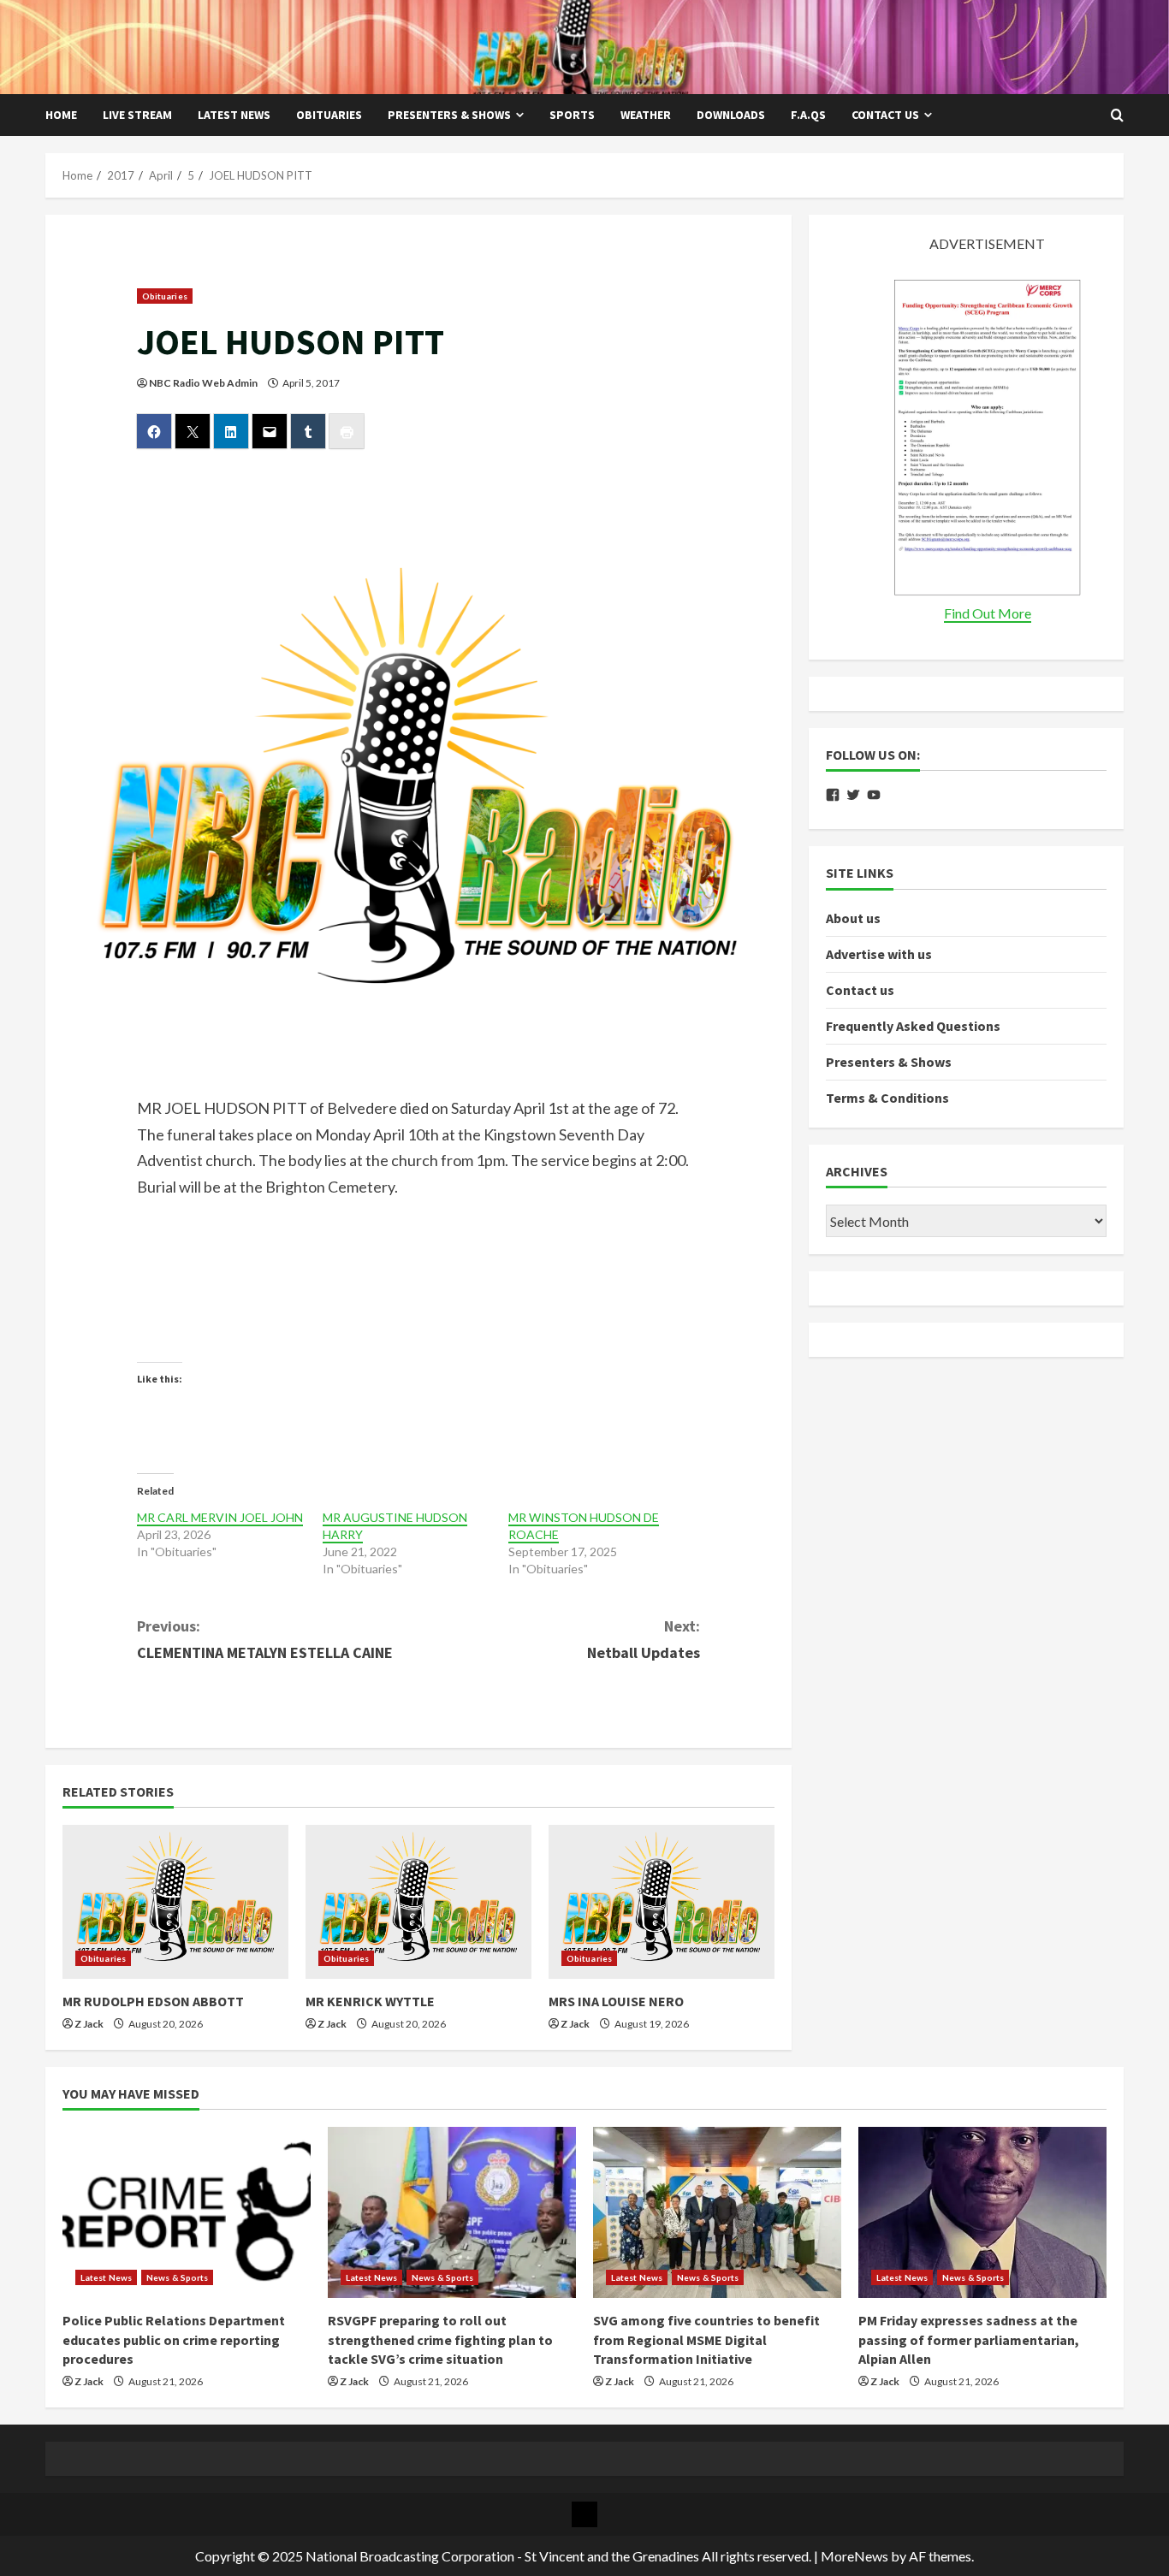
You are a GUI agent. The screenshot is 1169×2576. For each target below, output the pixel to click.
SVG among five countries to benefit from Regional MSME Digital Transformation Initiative (706, 2339)
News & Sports (177, 2277)
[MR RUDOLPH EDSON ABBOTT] (175, 1902)
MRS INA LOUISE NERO (616, 2001)
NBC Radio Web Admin (203, 383)
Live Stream (137, 115)
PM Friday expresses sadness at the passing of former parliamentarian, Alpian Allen (969, 2339)
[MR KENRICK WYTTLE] (418, 1902)
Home (61, 115)
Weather (646, 115)
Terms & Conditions (887, 1099)
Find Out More (988, 614)
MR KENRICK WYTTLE (370, 2001)
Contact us (885, 115)
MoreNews (854, 2556)
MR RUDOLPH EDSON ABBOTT (153, 2001)
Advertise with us (879, 954)
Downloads (731, 115)
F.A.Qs (808, 115)
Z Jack (89, 2024)
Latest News (234, 115)
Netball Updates (644, 1639)
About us (853, 918)
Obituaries (329, 115)
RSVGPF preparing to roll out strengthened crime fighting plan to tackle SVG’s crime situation (440, 2339)
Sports (572, 115)
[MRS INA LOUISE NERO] (662, 1902)
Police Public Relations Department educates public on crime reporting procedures (174, 2339)
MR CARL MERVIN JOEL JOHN (220, 1517)
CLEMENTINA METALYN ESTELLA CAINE (265, 1639)
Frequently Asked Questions (913, 1027)
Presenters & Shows (449, 115)
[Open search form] (1117, 115)
